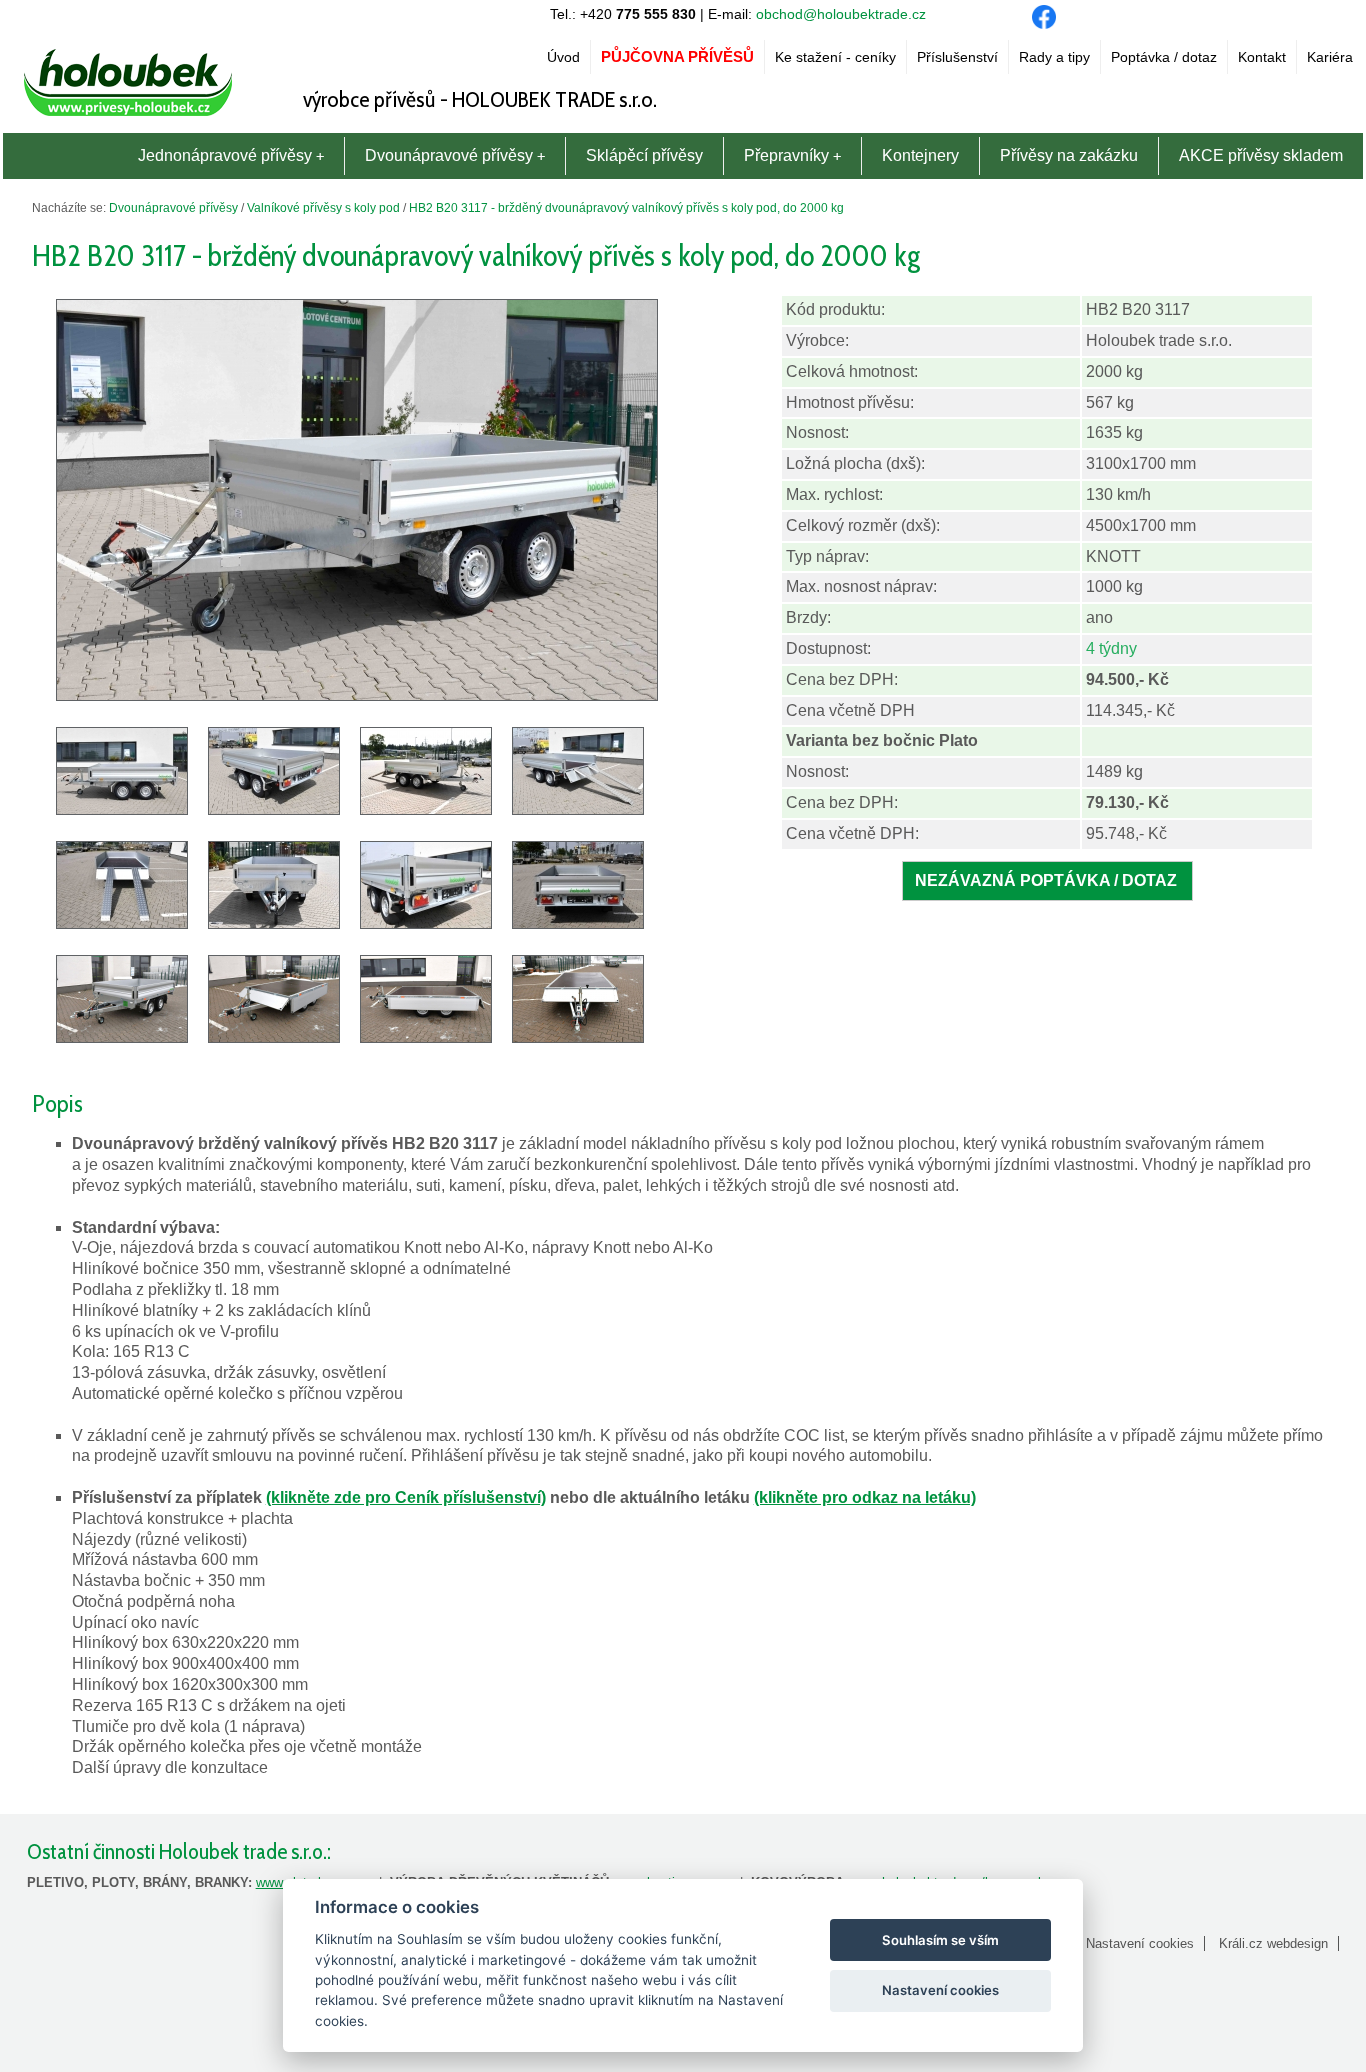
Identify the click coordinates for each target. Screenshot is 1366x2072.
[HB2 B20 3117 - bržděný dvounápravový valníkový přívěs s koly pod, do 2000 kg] (357, 695)
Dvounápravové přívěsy (449, 155)
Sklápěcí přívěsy (644, 155)
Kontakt (1262, 57)
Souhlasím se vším (940, 1940)
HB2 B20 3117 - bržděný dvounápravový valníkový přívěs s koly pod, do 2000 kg (626, 208)
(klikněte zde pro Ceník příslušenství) (406, 1497)
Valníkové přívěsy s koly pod (323, 208)
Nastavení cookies (1140, 1943)
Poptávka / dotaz (1164, 57)
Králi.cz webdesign (1273, 1943)
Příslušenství (957, 57)
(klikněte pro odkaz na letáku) (865, 1497)
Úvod (563, 57)
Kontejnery (920, 155)
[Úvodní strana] (128, 116)
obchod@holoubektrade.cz (841, 14)
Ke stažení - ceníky (835, 57)
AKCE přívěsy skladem (1261, 155)
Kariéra (1330, 57)
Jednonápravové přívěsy (225, 155)
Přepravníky (786, 155)
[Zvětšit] (122, 1037)
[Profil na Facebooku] (1044, 23)
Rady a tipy (1054, 57)
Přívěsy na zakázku (1069, 155)
